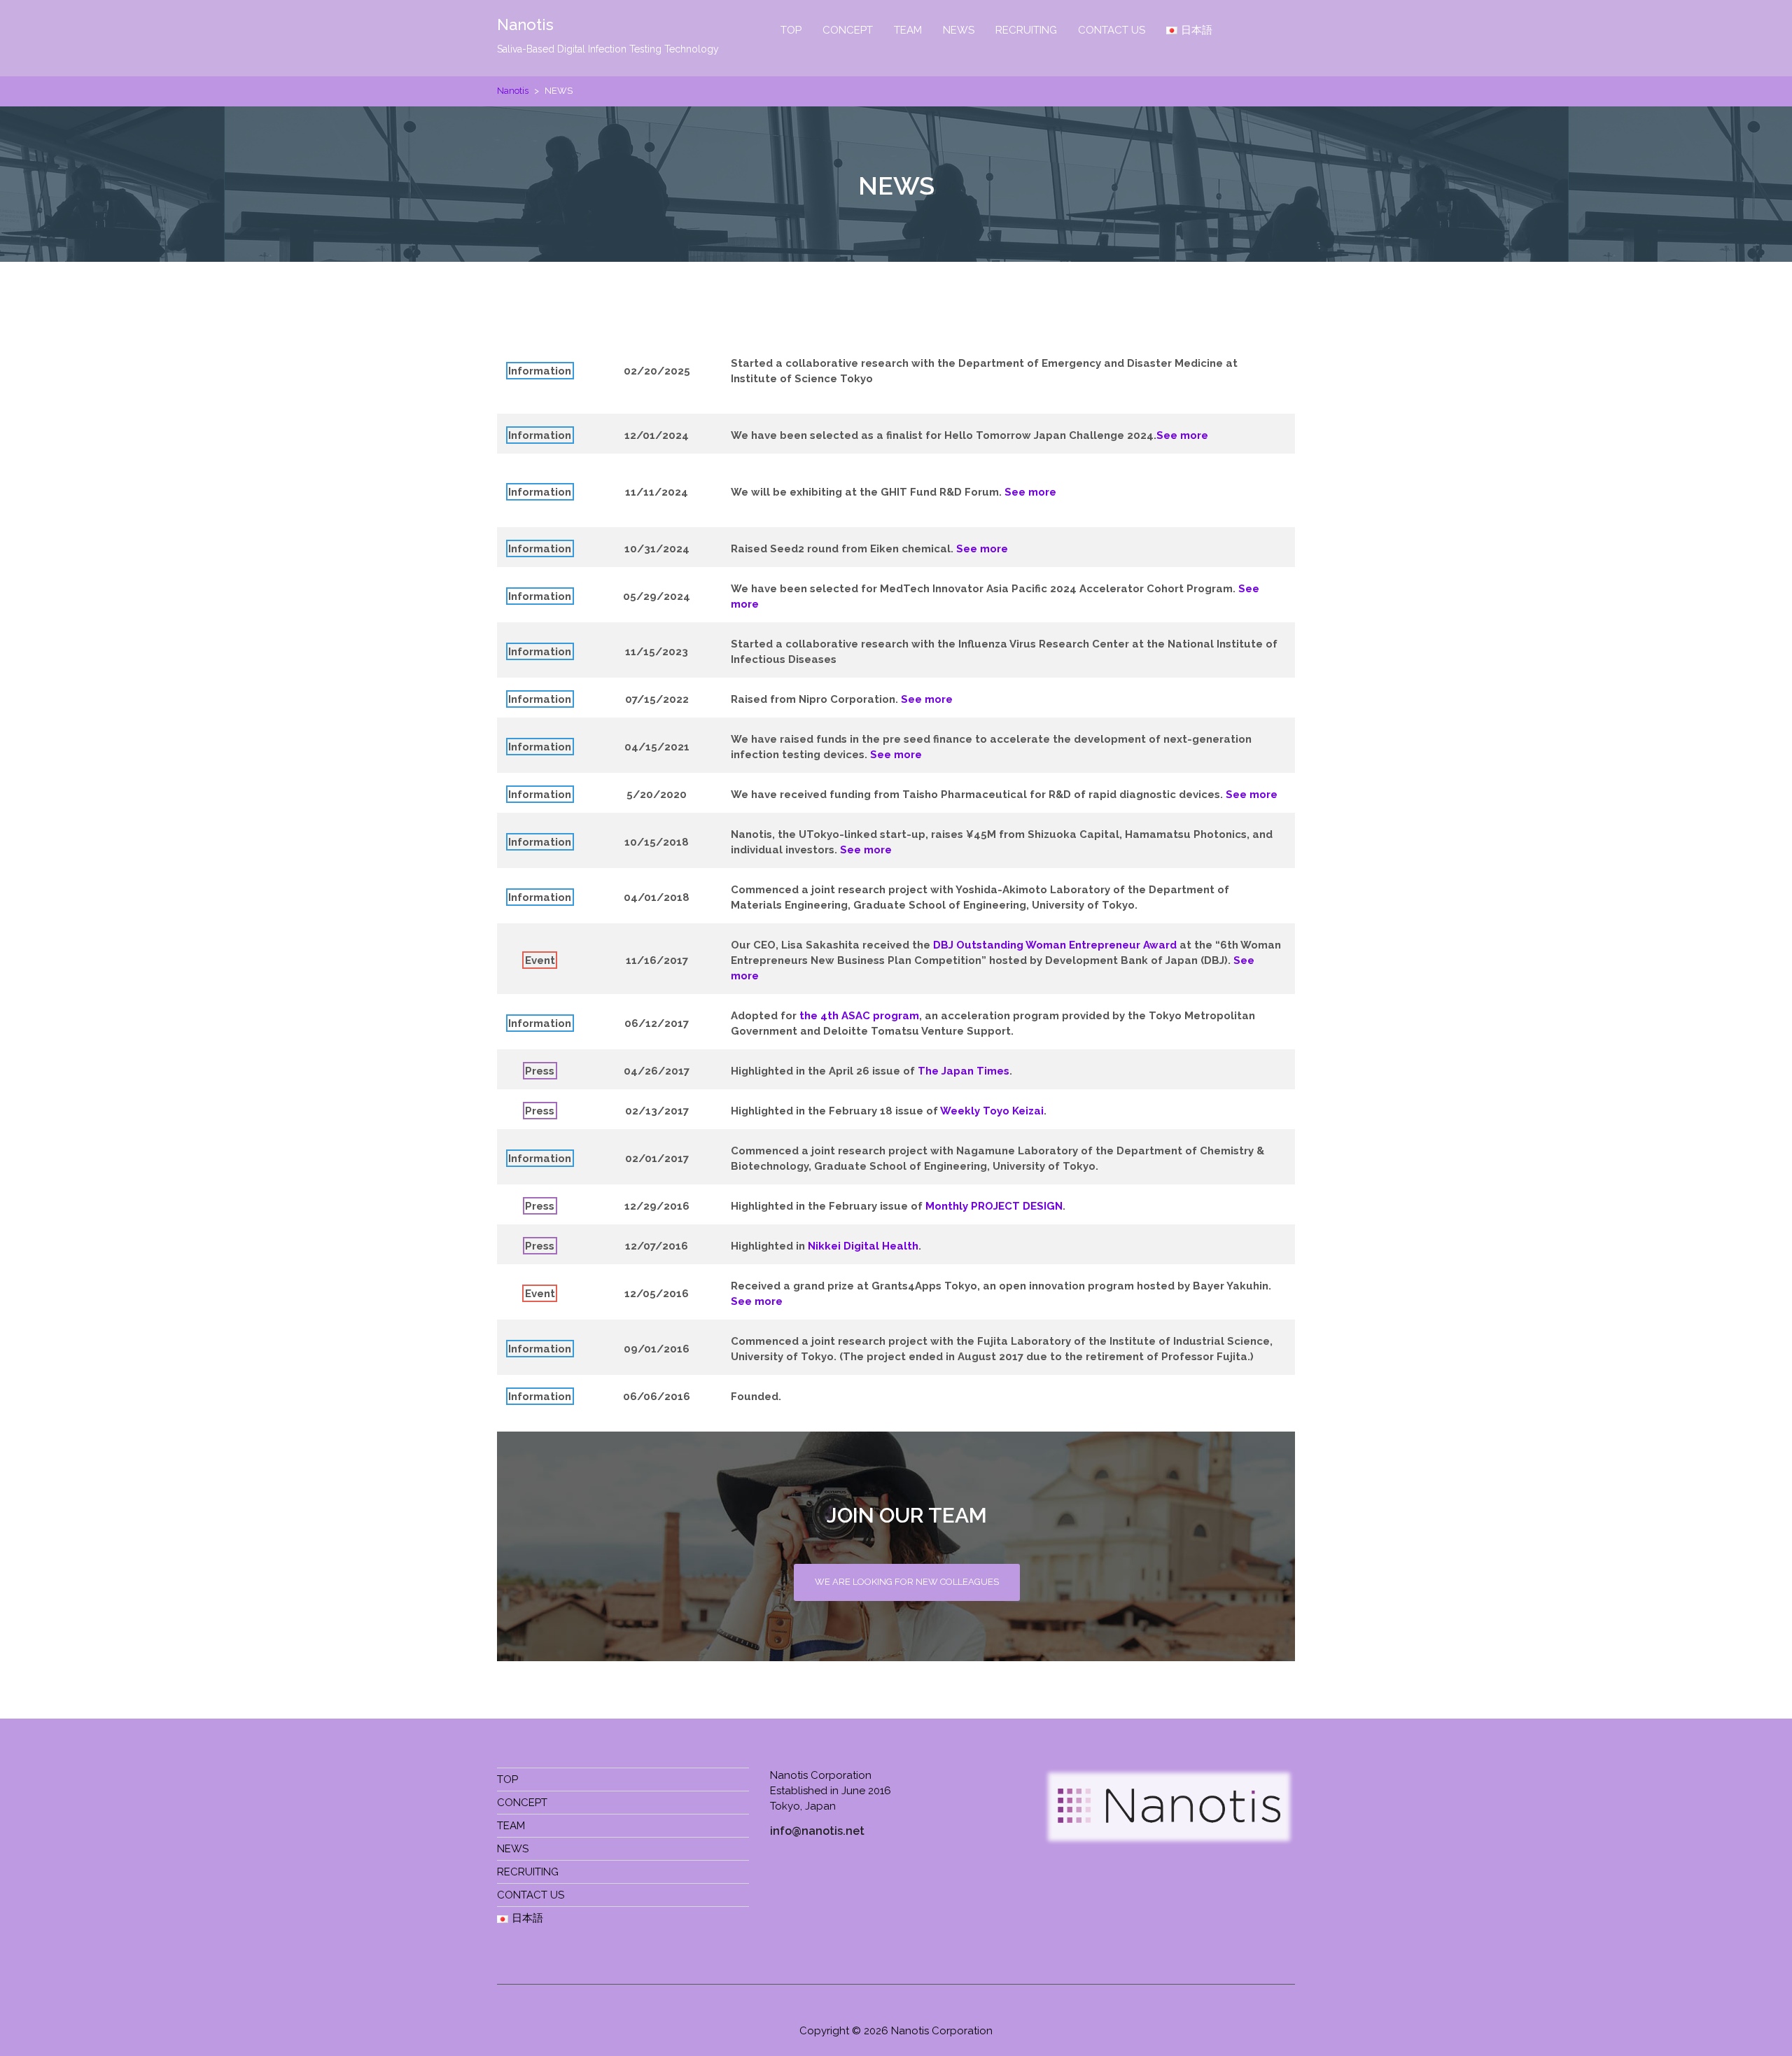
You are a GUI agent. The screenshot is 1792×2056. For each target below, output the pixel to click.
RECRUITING (1026, 30)
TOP (791, 30)
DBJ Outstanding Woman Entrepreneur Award (1055, 945)
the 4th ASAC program (859, 1016)
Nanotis (525, 25)
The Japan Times (964, 1071)
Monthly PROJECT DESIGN (994, 1206)
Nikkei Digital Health (863, 1246)
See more (1182, 435)
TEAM (908, 30)
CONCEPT (848, 30)
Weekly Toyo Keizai (992, 1111)
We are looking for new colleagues (907, 1582)
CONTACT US (1112, 30)
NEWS (959, 30)
